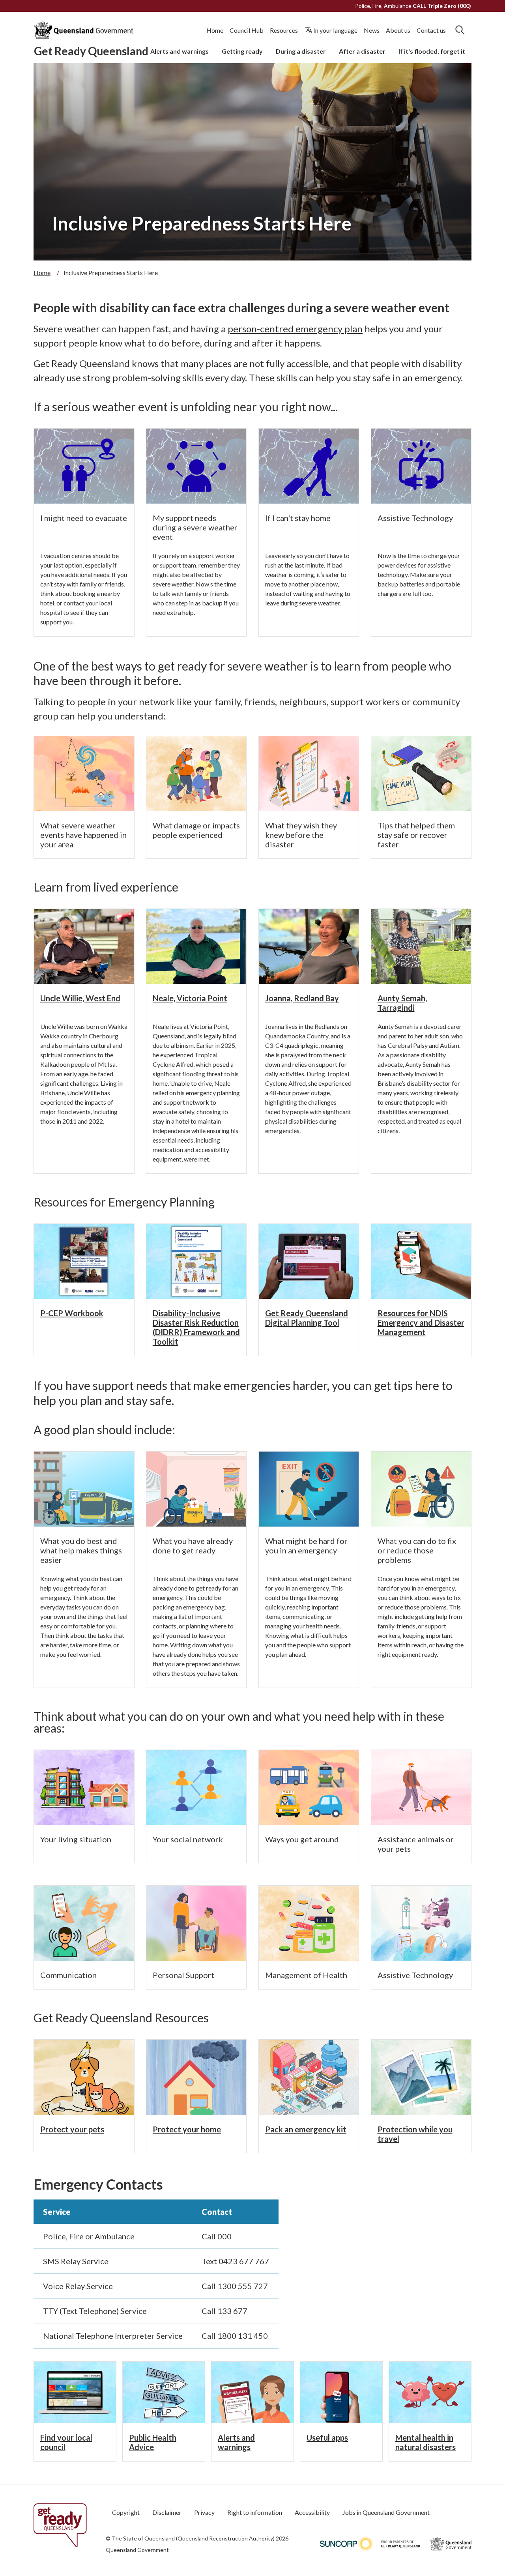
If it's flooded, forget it (432, 51)
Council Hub (247, 30)
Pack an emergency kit (306, 2129)
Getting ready (242, 51)
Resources (284, 30)
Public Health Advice (153, 2442)
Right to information (255, 2512)
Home (215, 30)
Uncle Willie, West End (80, 998)
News (372, 30)
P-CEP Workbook (72, 1313)
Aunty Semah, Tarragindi (402, 1003)
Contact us (431, 30)
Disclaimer (167, 2512)
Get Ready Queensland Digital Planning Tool (307, 1318)
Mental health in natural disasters (426, 2442)
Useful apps (327, 2437)
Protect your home (187, 2129)
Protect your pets (72, 2129)
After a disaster (362, 51)
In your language (335, 30)
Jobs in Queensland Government (386, 2512)
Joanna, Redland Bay (302, 998)
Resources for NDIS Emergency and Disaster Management (421, 1323)
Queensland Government (137, 2550)
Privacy (204, 2512)
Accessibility (312, 2512)
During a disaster (301, 51)
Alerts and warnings (180, 51)
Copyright (126, 2512)
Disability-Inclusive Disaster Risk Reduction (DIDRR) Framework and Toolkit (196, 1327)
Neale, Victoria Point (190, 998)
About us (398, 30)
